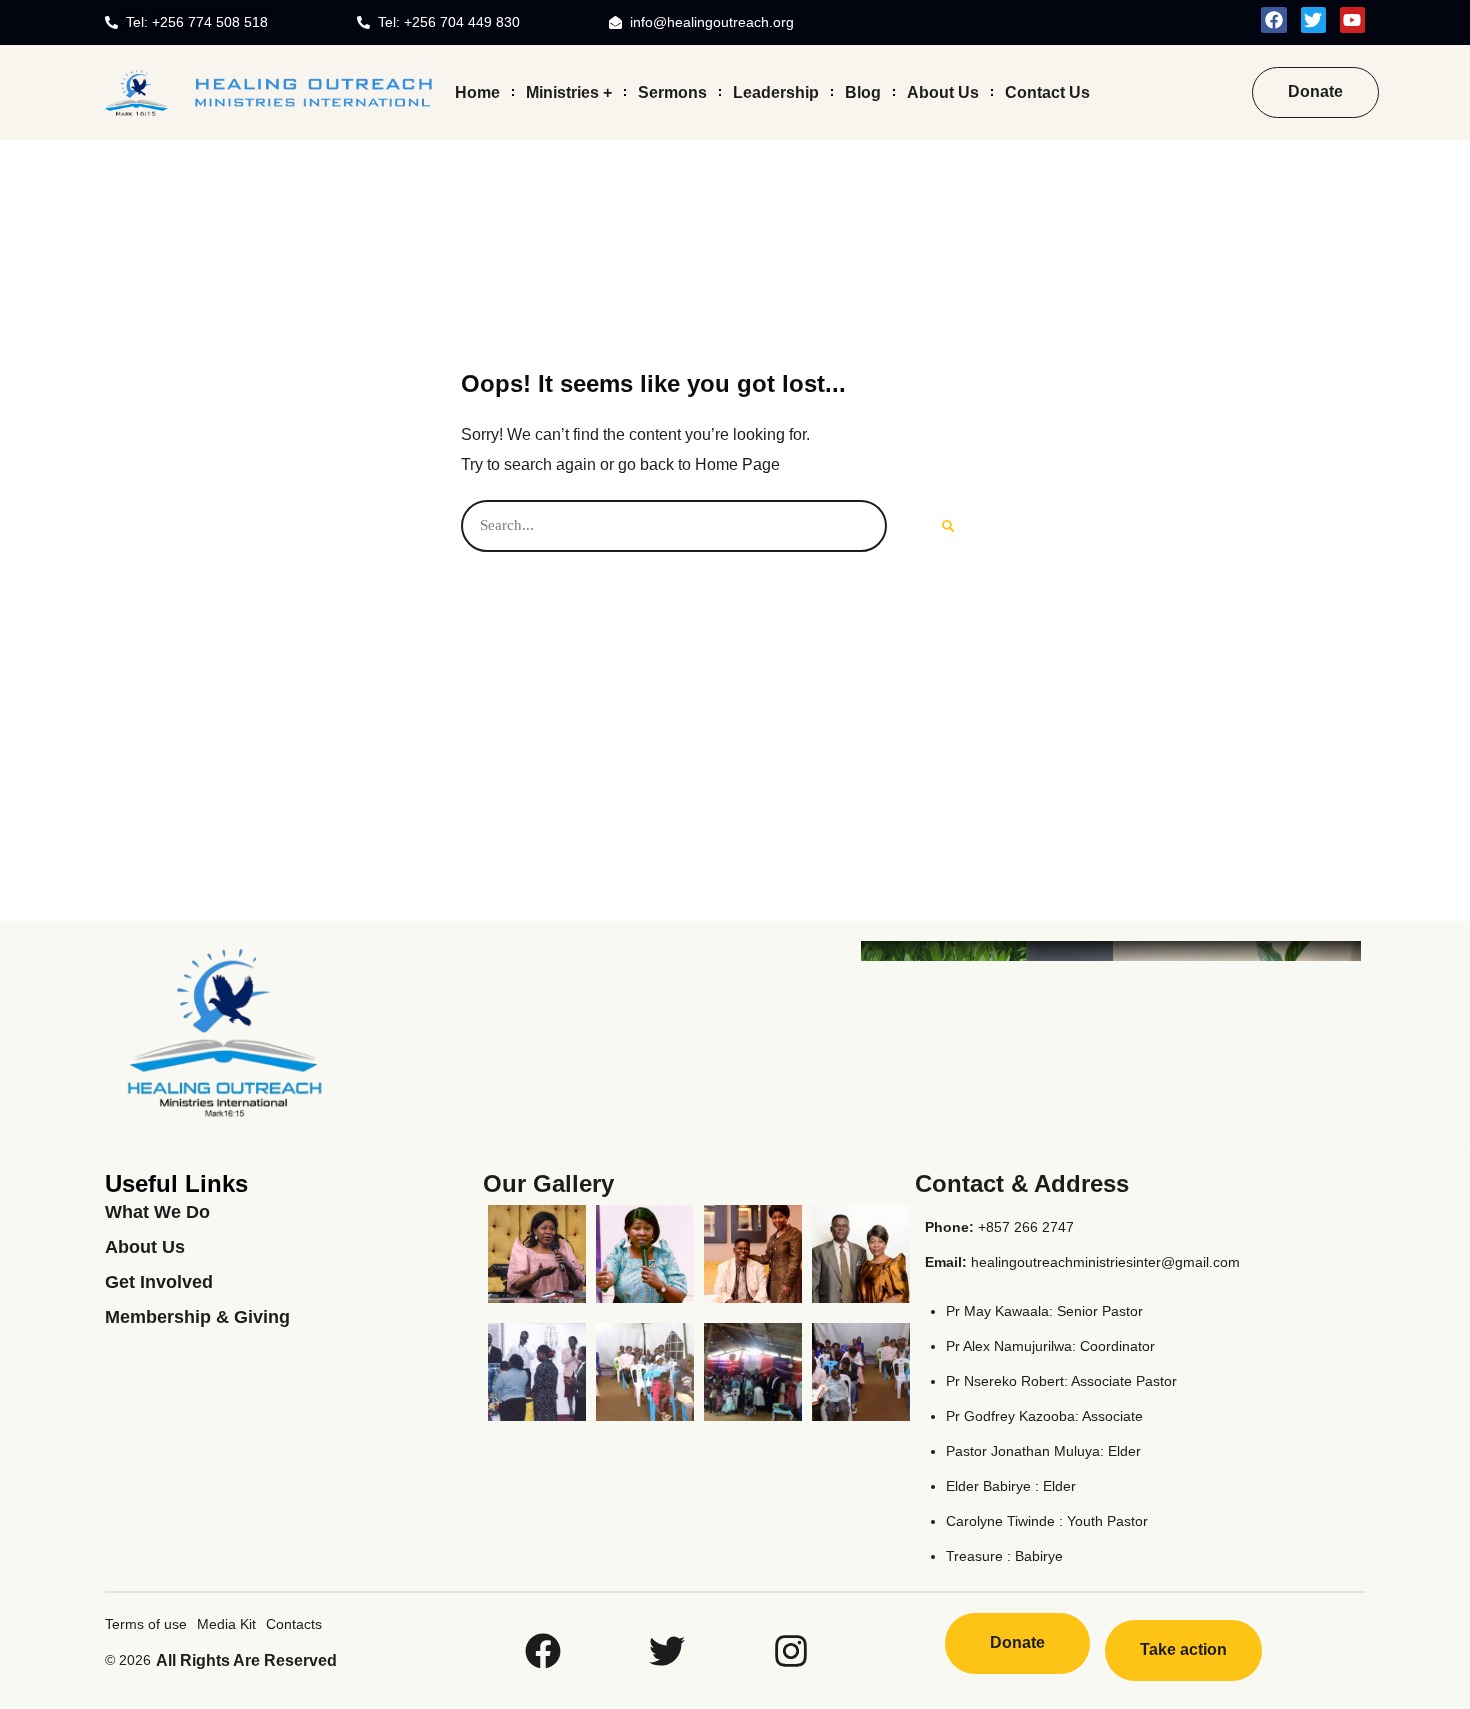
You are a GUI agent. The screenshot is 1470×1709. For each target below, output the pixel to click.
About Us (943, 91)
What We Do (157, 1212)
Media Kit (226, 1624)
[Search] (948, 526)
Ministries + (569, 91)
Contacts (294, 1624)
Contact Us (1047, 91)
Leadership (776, 91)
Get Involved (159, 1282)
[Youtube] (1352, 19)
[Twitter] (1313, 19)
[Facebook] (1273, 19)
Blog (863, 91)
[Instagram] (791, 1651)
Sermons (672, 91)
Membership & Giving (197, 1317)
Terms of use (146, 1624)
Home (477, 91)
